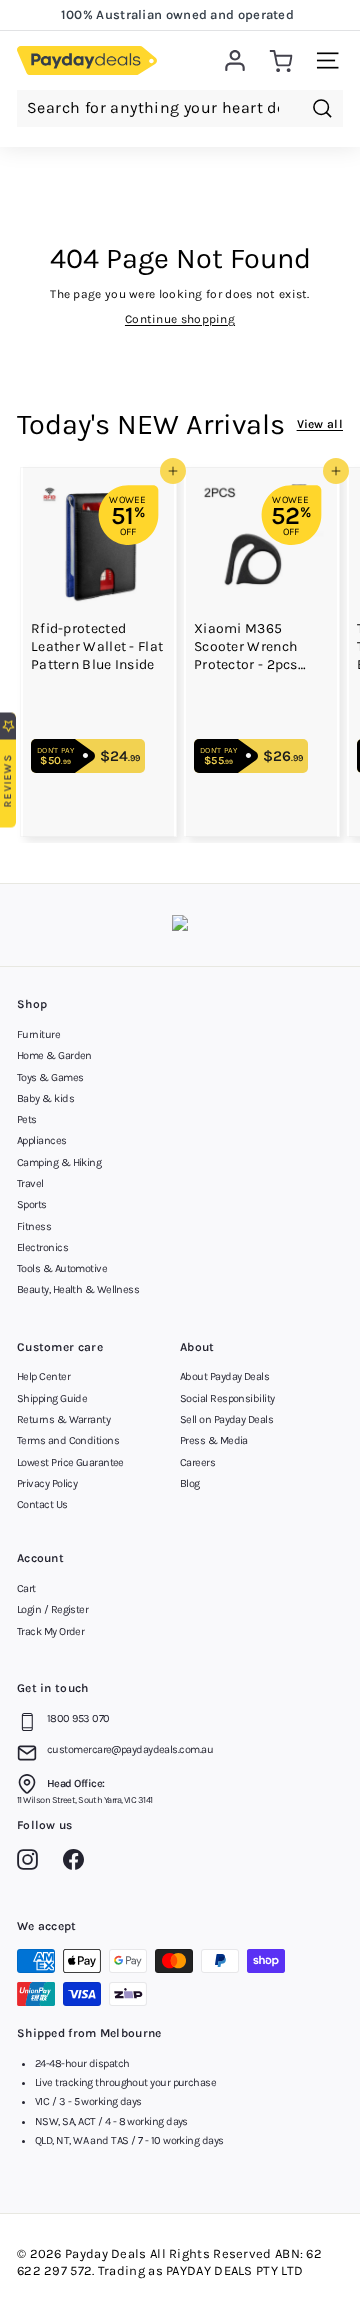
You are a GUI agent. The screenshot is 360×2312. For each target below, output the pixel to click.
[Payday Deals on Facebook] (78, 1863)
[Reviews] (180, 925)
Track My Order (50, 1631)
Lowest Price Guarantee (70, 1462)
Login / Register (52, 1609)
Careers (197, 1462)
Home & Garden (54, 1055)
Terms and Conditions (68, 1440)
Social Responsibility (227, 1398)
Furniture (38, 1034)
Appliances (42, 1140)
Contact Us (42, 1504)
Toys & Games (50, 1077)
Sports (32, 1204)
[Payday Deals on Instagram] (32, 1863)
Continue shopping (180, 319)
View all (320, 424)
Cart (26, 1588)
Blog (190, 1483)
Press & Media (214, 1440)
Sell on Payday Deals (226, 1419)
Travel (30, 1183)
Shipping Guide (52, 1398)
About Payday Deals (224, 1376)
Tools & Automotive (62, 1268)
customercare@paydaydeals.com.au (130, 1749)
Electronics (42, 1247)
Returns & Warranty (63, 1419)
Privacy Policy (47, 1483)
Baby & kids (45, 1098)
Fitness (34, 1226)
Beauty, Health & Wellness (78, 1289)
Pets (27, 1119)
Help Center (43, 1376)
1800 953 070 (78, 1718)
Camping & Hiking (59, 1162)
